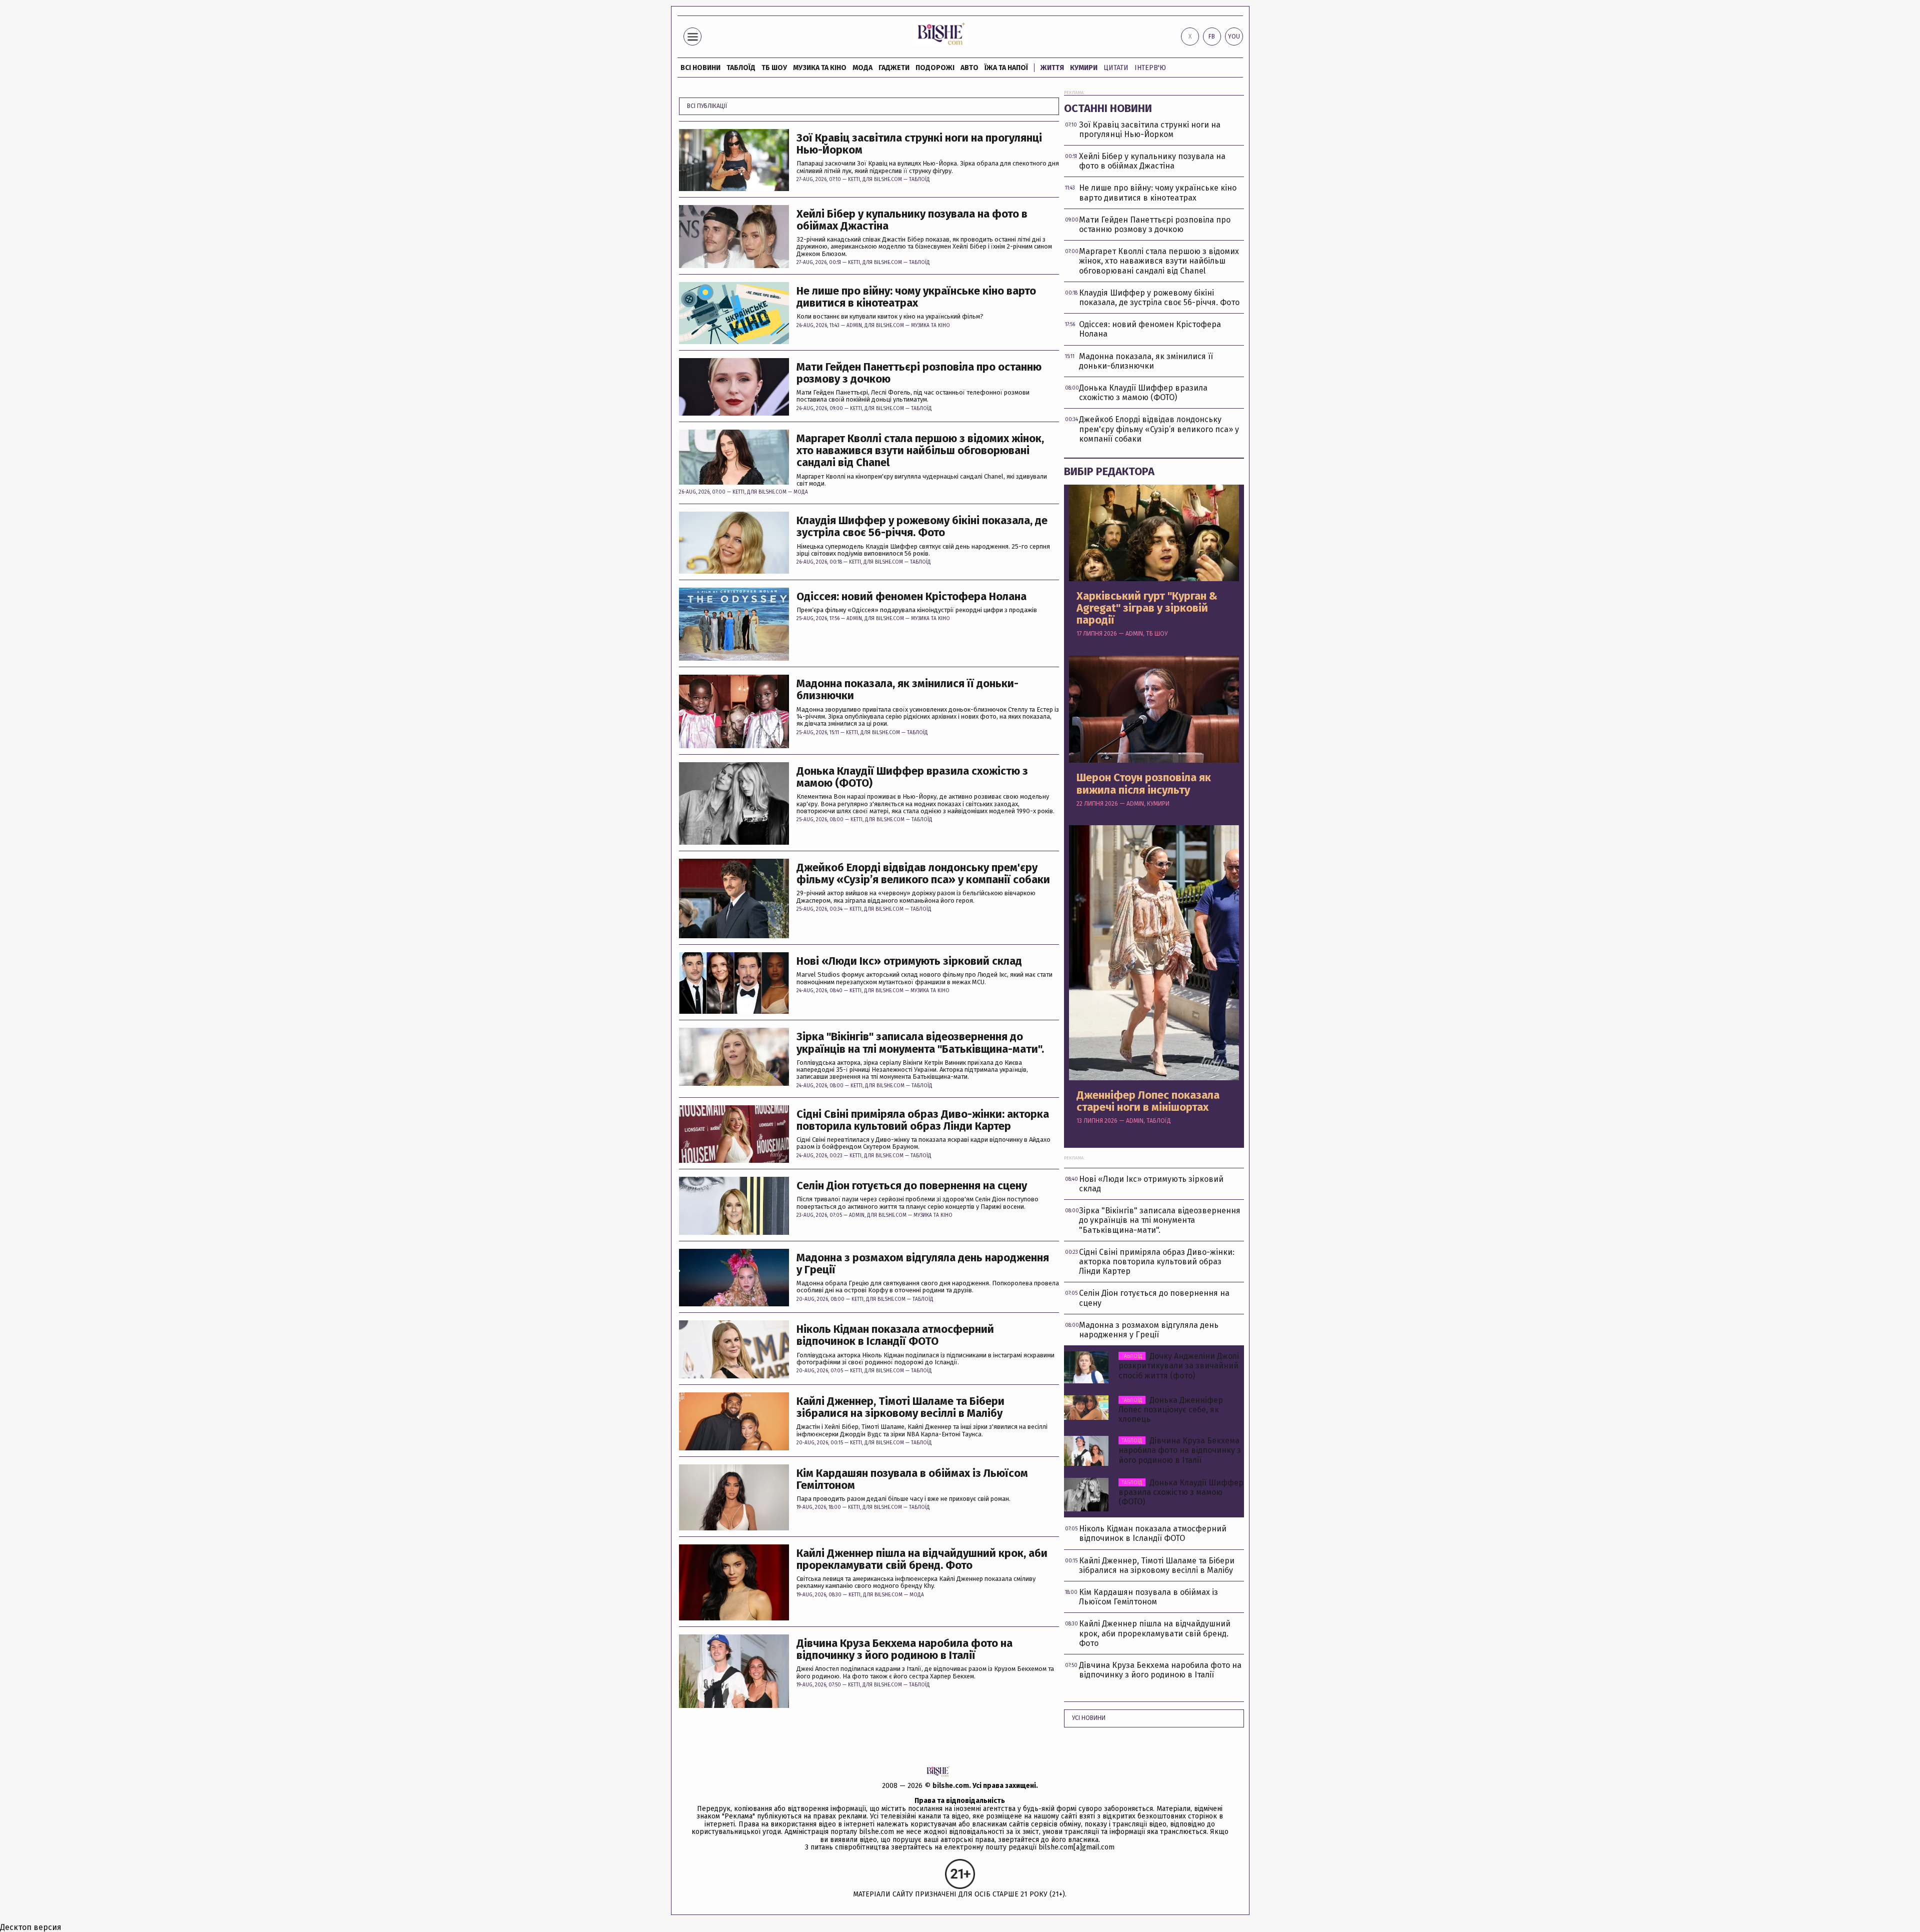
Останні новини (1108, 108)
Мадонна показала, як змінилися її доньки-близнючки (907, 690)
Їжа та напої (1006, 68)
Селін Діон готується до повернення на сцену (912, 1186)
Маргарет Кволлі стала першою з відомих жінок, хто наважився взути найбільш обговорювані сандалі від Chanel (920, 451)
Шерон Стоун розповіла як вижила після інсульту (1144, 784)
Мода (862, 68)
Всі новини (700, 68)
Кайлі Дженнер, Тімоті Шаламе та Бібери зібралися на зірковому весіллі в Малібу (900, 1407)
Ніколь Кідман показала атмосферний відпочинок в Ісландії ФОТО (895, 1335)
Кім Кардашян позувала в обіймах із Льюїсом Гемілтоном (912, 1479)
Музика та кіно (820, 68)
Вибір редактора (1109, 471)
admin (854, 326)
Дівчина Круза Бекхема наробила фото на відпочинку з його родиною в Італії (904, 1649)
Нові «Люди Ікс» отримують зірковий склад (909, 961)
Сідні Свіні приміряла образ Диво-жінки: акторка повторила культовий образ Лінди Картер (923, 1120)
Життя (1052, 68)
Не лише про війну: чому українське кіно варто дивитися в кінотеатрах (916, 297)
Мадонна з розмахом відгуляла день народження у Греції (923, 1264)
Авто (969, 68)
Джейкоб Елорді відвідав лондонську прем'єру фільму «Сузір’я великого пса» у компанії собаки (923, 874)
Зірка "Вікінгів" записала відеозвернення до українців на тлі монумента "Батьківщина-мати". (920, 1043)
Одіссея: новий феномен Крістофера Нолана (911, 597)
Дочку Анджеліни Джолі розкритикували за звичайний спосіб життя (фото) (1179, 1366)
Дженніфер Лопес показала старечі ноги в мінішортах (1148, 1101)
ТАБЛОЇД (741, 68)
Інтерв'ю (1150, 68)
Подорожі (935, 68)
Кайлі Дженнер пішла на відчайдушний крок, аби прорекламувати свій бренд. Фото (922, 1559)
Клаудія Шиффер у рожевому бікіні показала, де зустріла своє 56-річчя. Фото (922, 527)
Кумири (1084, 68)
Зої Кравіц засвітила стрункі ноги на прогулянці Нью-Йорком (919, 144)
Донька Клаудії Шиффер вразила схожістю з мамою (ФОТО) (912, 777)
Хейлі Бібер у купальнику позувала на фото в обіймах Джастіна (912, 220)
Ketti (854, 180)
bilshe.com (951, 1786)
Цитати (1116, 68)
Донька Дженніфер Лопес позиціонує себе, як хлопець (1171, 1410)
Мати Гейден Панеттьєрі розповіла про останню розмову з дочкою (919, 373)
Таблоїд (919, 180)
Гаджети (894, 68)
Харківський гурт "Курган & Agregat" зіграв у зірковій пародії (1147, 608)
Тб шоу (774, 68)
